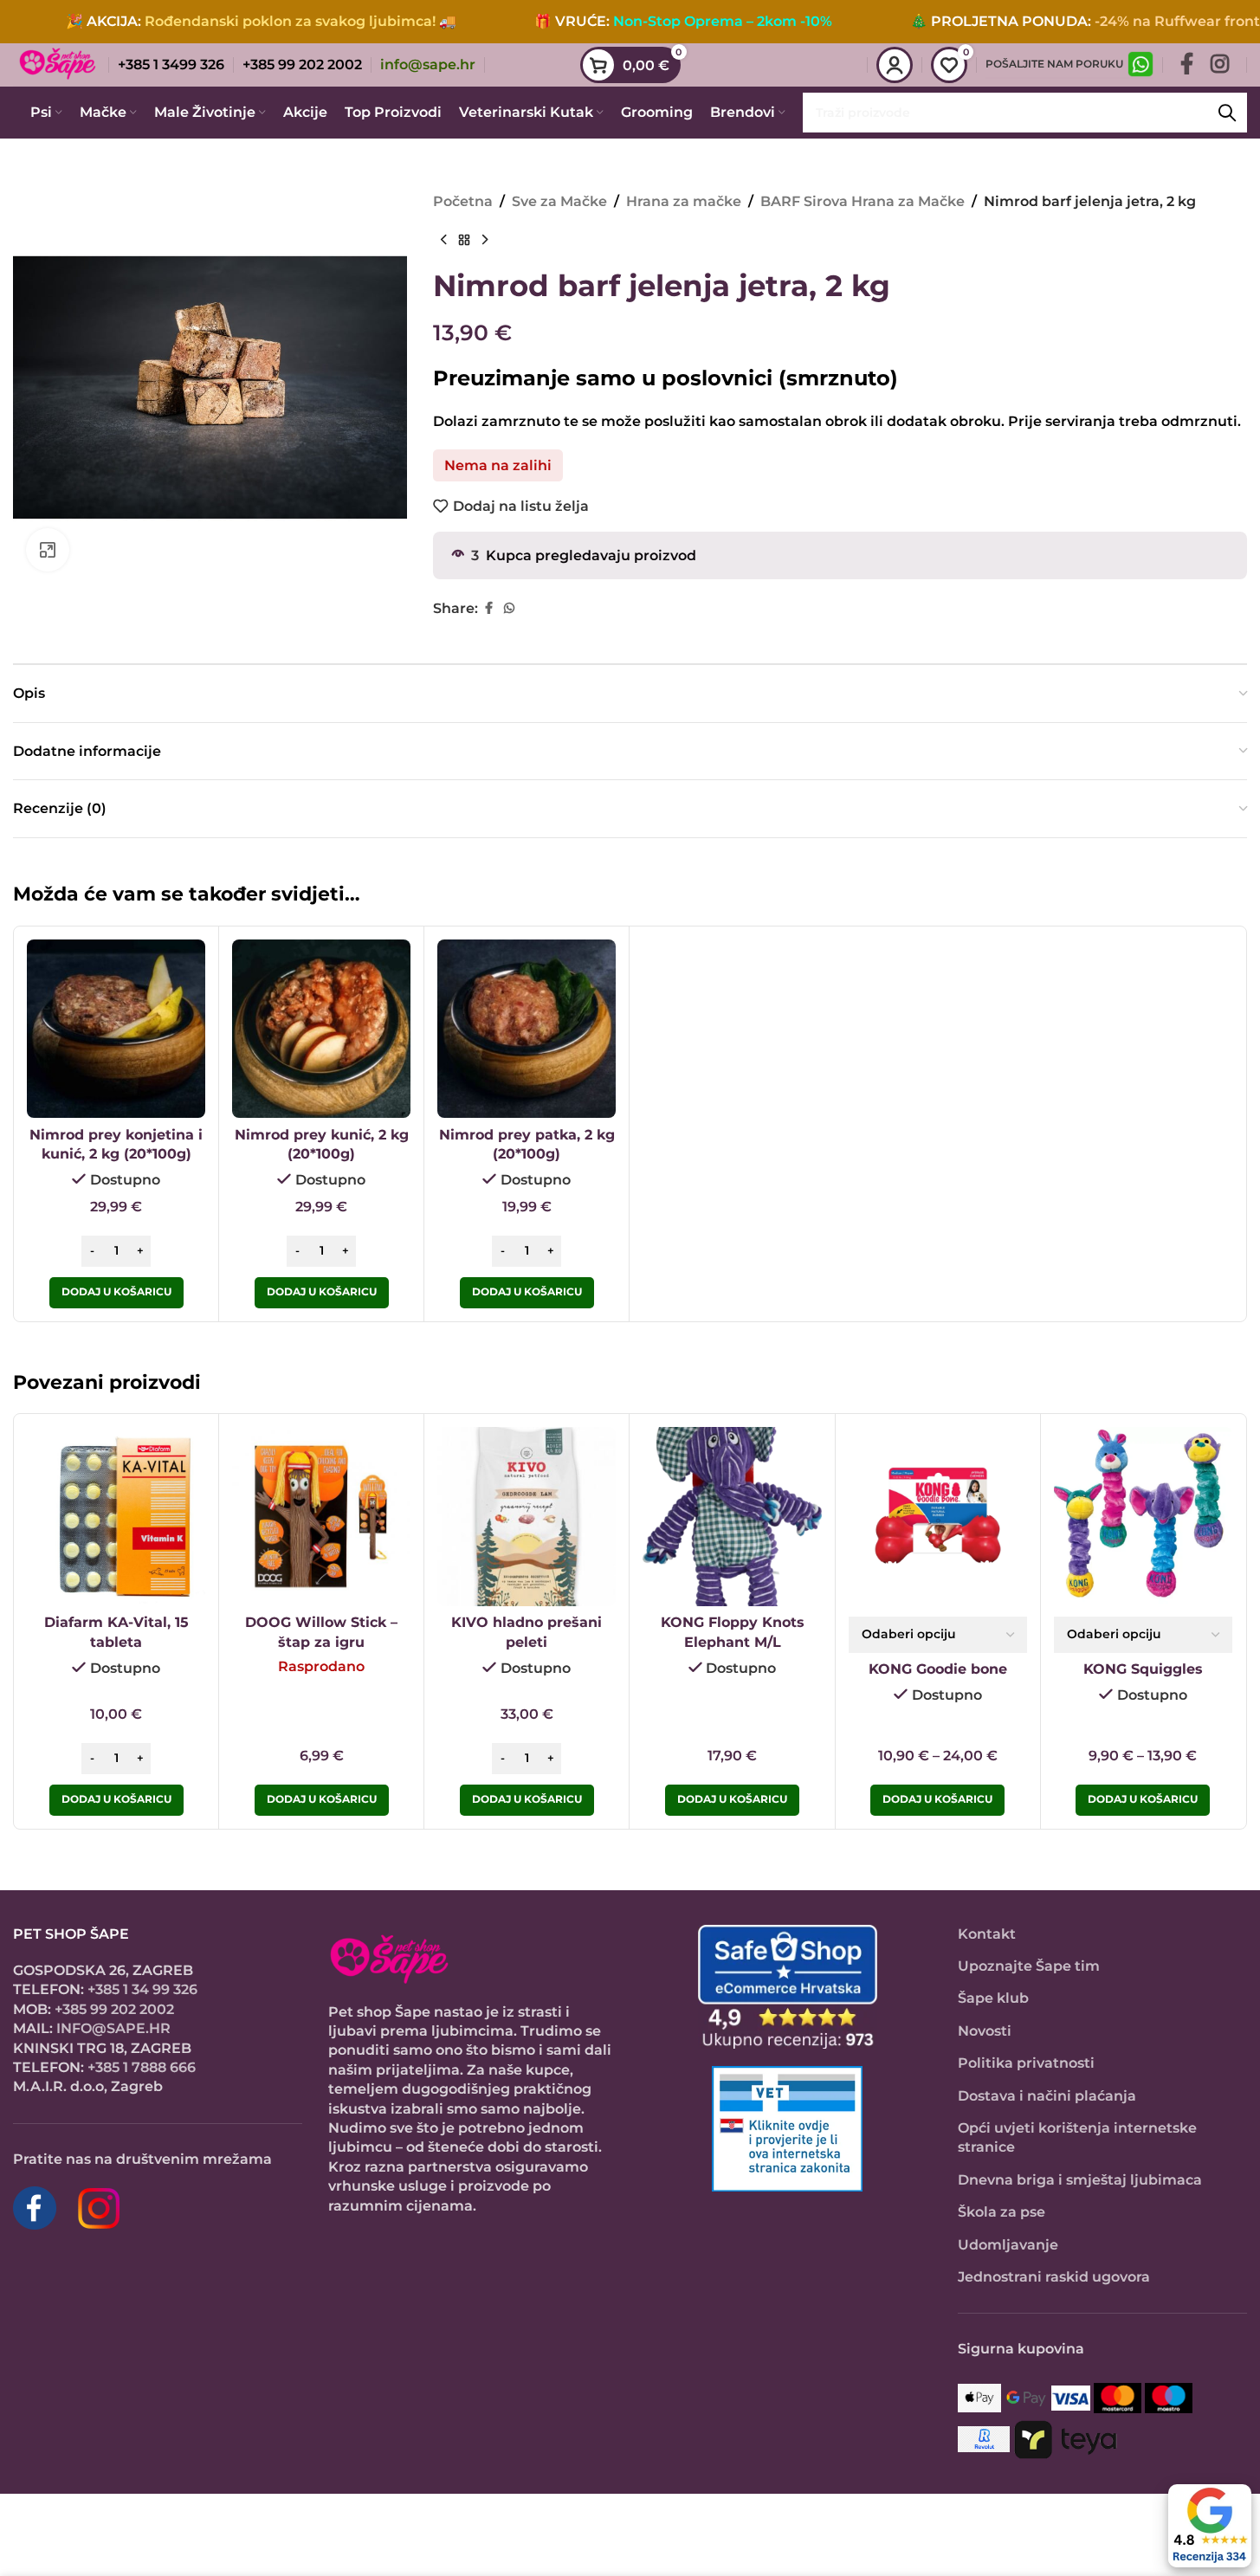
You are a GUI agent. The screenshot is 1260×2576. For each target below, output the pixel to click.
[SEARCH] (1227, 113)
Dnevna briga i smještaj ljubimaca (1080, 2180)
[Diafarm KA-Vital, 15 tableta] (116, 1516)
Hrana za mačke (684, 201)
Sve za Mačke (559, 201)
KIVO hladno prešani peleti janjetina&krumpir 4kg (527, 1642)
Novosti (985, 2031)
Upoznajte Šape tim (1029, 1966)
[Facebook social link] (1187, 65)
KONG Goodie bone (938, 1669)
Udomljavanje (1008, 2245)
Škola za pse (1002, 2212)
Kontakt (987, 1934)
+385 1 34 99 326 (142, 1989)
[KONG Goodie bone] (938, 1516)
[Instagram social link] (1220, 65)
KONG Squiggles (1143, 1669)
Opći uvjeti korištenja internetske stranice (1077, 2137)
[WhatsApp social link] (509, 608)
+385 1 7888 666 (142, 2067)
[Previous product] (443, 241)
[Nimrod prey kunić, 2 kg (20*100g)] (321, 1029)
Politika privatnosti (1026, 2063)
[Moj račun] (895, 65)
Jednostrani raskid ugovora (1054, 2277)
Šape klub (993, 1998)
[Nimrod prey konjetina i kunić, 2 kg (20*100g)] (116, 1029)
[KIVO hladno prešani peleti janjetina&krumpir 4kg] (527, 1516)
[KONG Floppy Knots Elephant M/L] (732, 1516)
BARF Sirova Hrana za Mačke (863, 201)
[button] (116, 1293)
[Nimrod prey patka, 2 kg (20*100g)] (527, 1029)
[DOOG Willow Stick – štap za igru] (321, 1516)
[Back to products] (464, 241)
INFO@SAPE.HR (113, 2028)
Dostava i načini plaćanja (1047, 2096)
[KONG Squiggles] (1143, 1516)
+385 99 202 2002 (114, 2009)
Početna (463, 201)
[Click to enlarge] (48, 550)
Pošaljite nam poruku (1054, 64)
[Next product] (485, 241)
